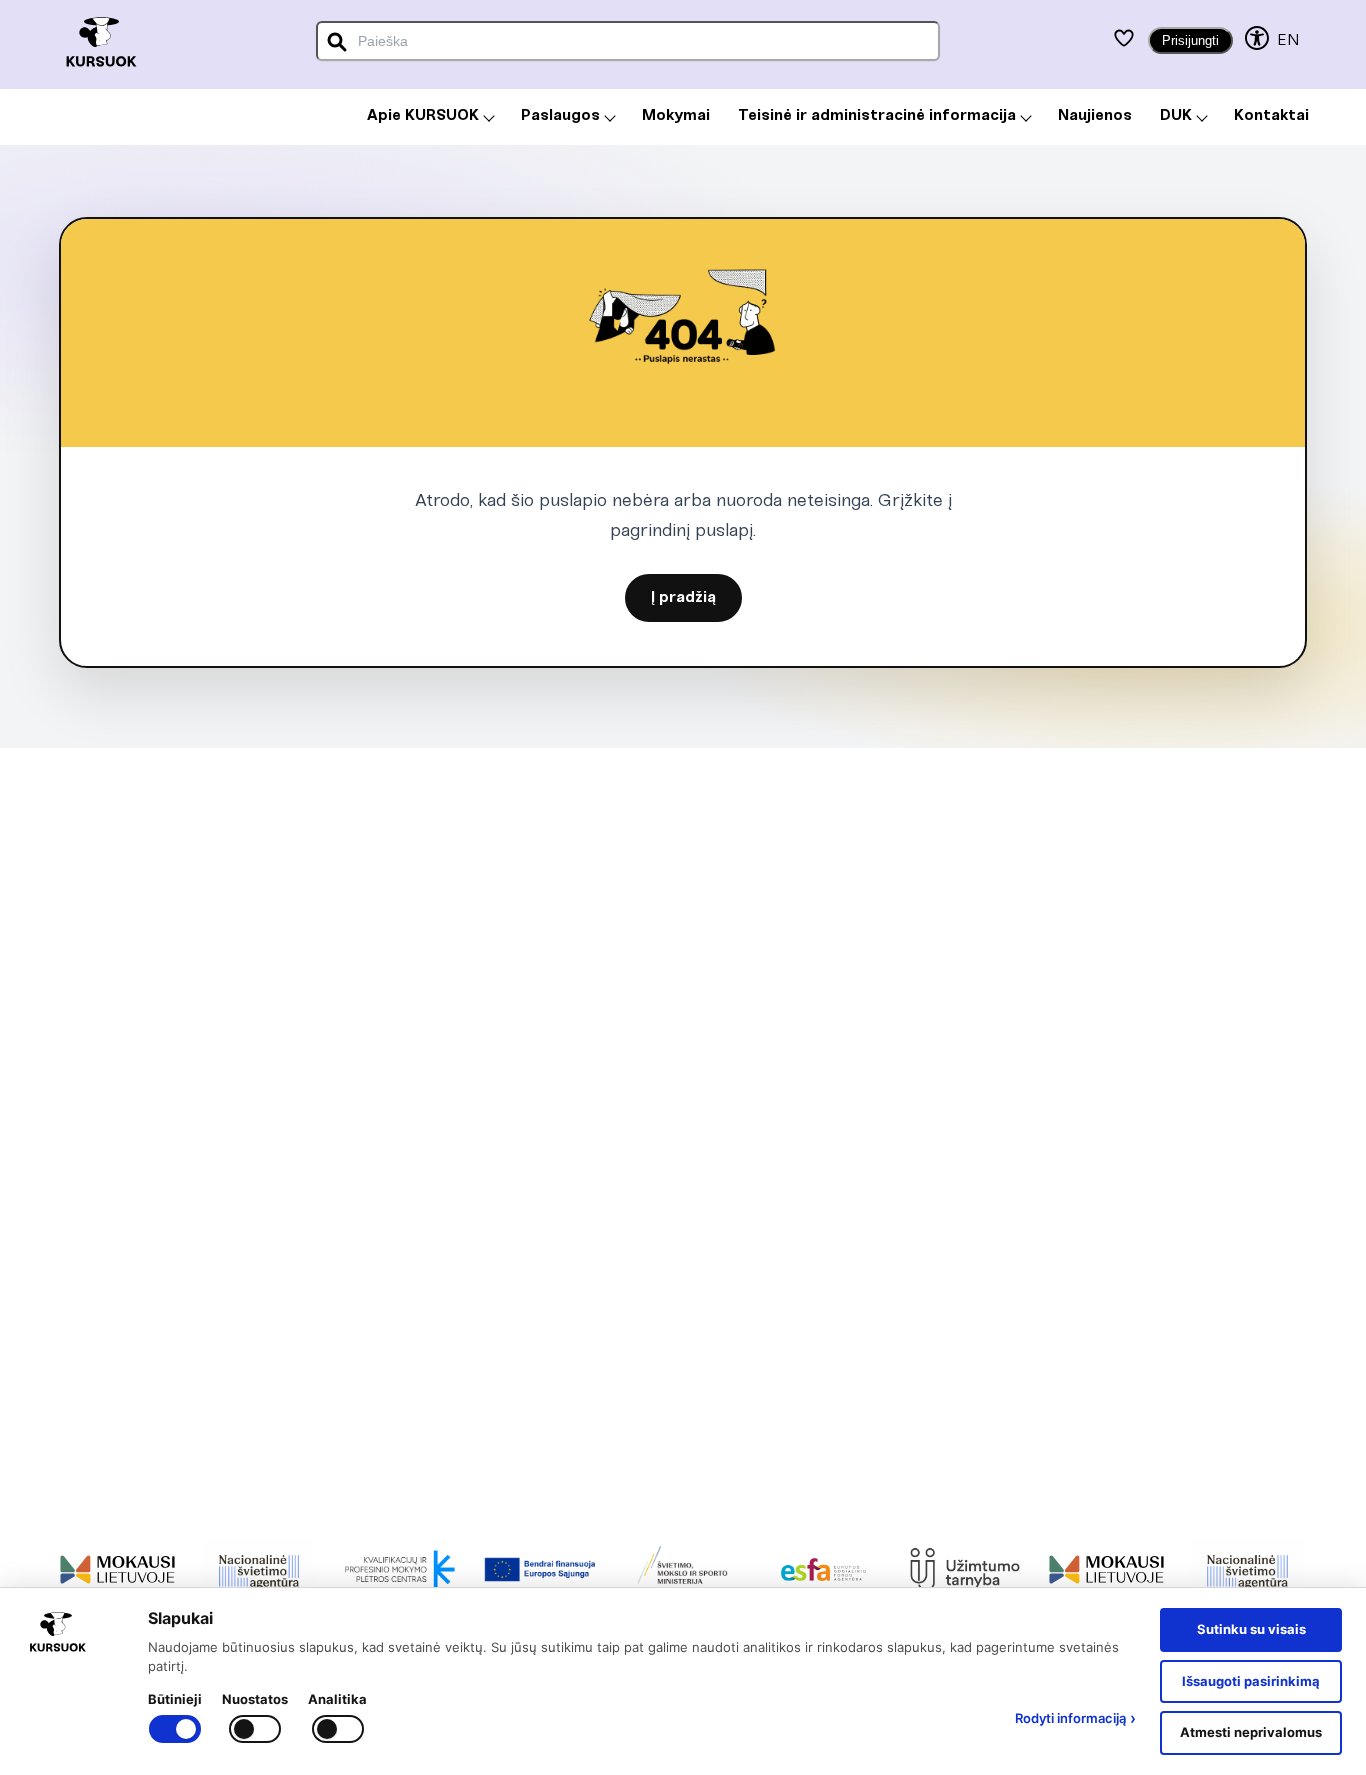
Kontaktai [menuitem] (1271, 116)
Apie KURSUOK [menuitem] (423, 116)
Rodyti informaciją (1075, 1718)
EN (1288, 40)
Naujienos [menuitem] (1095, 116)
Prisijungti (1190, 40)
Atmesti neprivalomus (1251, 1732)
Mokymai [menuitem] (676, 116)
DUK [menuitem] (1176, 116)
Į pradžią (683, 598)
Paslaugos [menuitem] (560, 116)
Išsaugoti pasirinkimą (1251, 1681)
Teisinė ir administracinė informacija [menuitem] (877, 116)
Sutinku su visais (1251, 1629)
